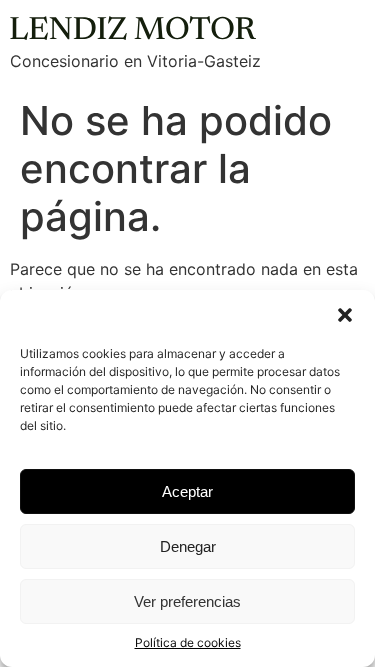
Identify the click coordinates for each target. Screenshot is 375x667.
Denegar (188, 546)
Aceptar (187, 491)
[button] (345, 315)
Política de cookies (188, 642)
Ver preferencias (187, 601)
